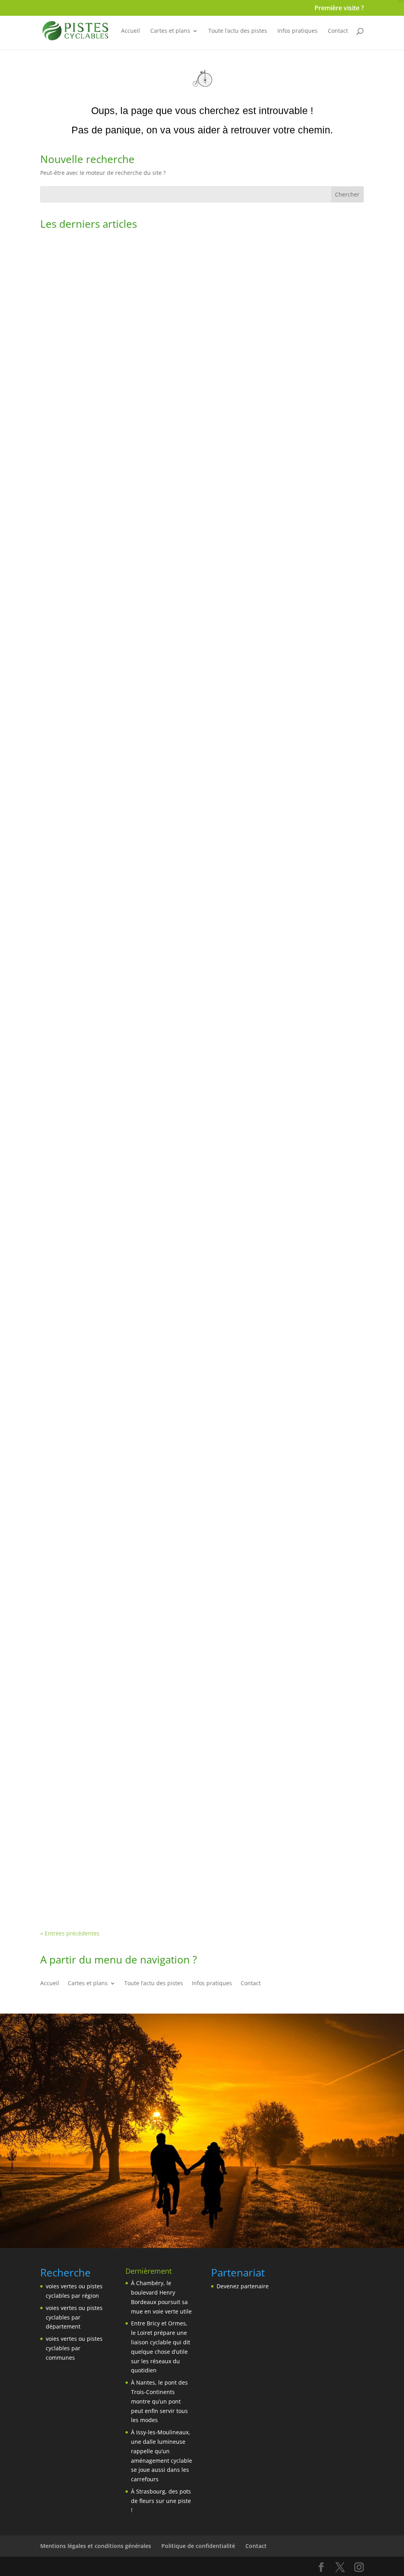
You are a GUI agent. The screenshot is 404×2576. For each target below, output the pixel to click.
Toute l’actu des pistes (238, 31)
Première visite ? (339, 8)
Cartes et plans (170, 31)
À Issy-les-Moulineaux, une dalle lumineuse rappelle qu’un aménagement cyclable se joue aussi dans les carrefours (197, 1303)
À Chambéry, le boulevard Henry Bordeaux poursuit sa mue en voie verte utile (178, 459)
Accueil (131, 31)
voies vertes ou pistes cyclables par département (74, 2317)
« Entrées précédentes (70, 1933)
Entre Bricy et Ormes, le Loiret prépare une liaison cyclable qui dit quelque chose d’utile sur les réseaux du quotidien (200, 740)
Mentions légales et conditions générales (96, 2546)
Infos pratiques (297, 31)
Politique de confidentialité (198, 2546)
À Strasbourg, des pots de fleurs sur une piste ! (126, 1584)
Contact (338, 31)
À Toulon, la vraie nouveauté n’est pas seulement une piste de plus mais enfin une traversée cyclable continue (201, 1865)
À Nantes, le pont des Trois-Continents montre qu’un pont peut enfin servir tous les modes (199, 1021)
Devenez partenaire (243, 2286)
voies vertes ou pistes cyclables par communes (74, 2348)
